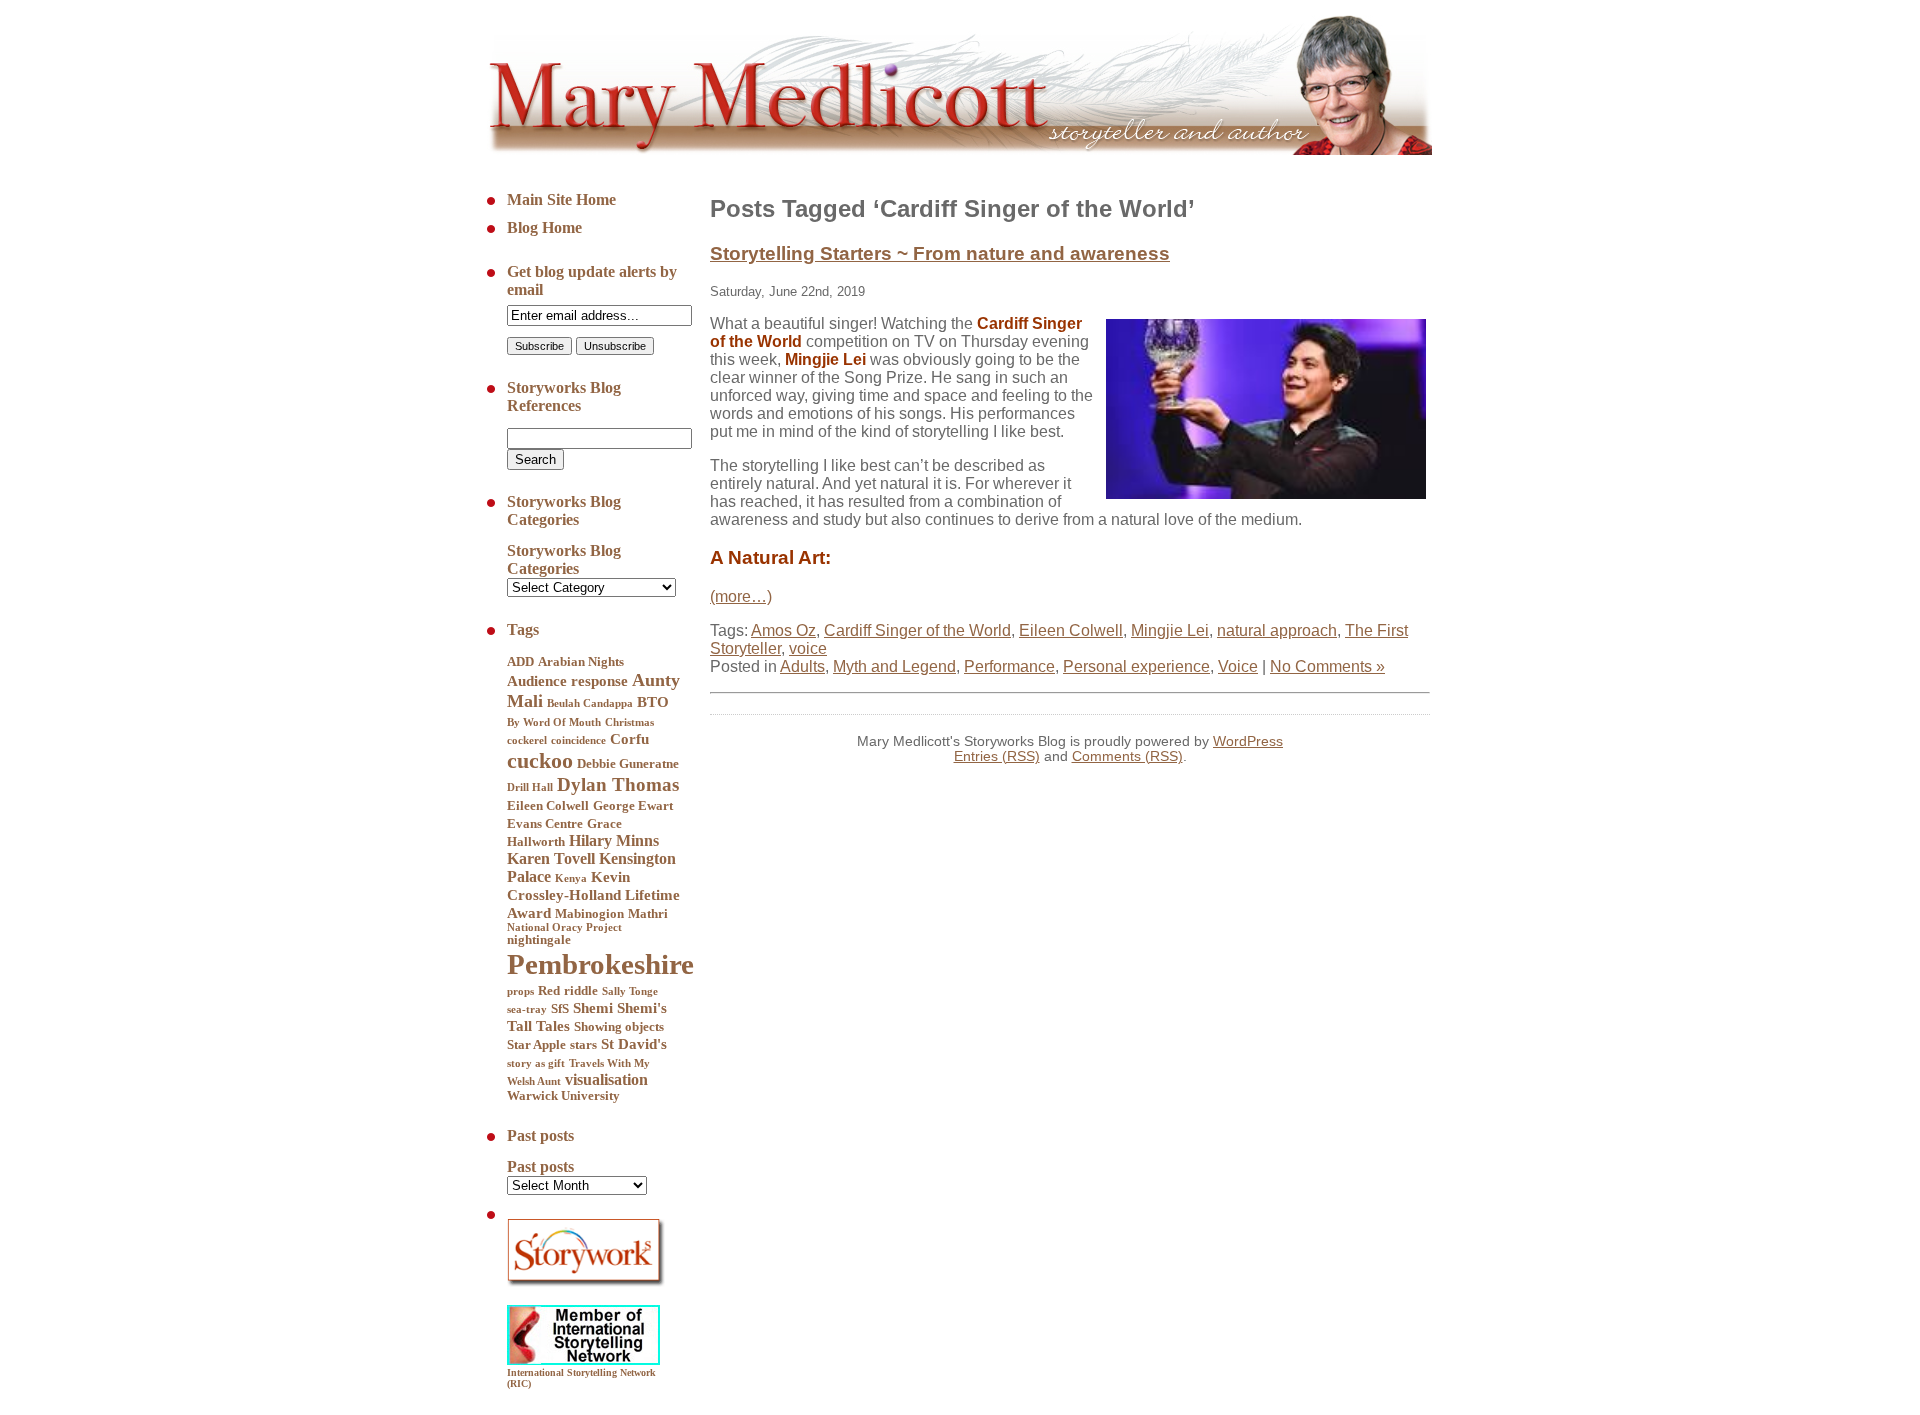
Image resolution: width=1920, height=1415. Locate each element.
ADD (520, 662)
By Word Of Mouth (554, 722)
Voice (1238, 666)
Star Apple (536, 1045)
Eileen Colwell (548, 806)
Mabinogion (589, 914)
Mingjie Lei (1170, 630)
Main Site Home (561, 199)
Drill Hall (530, 787)
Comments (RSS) (1127, 756)
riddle (581, 991)
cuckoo (540, 760)
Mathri (648, 914)
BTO (653, 702)
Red (549, 991)
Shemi (593, 1008)
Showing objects (619, 1027)
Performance (1009, 666)
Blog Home (544, 227)
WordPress (1248, 741)
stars (583, 1045)
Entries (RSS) (997, 756)
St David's (634, 1044)
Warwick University (563, 1096)
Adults (802, 666)
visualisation (606, 1079)
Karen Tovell (551, 858)
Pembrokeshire (600, 964)
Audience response (567, 681)
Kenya (571, 878)
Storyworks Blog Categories (564, 559)
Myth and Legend (894, 666)
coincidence (578, 740)
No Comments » (1327, 666)
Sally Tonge (630, 991)
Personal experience (1136, 666)
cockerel (527, 740)
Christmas (629, 722)
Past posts (540, 1166)
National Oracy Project (564, 927)
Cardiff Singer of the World (917, 630)
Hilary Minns (614, 840)
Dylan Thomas (618, 784)
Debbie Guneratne (628, 764)
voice (808, 648)
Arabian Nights (581, 662)
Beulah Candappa (590, 703)
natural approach (1277, 630)
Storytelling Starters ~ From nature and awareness (940, 253)
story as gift (536, 1063)
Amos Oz (783, 630)
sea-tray (527, 1009)
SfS (560, 1009)
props (520, 991)
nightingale (539, 940)
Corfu (629, 739)
